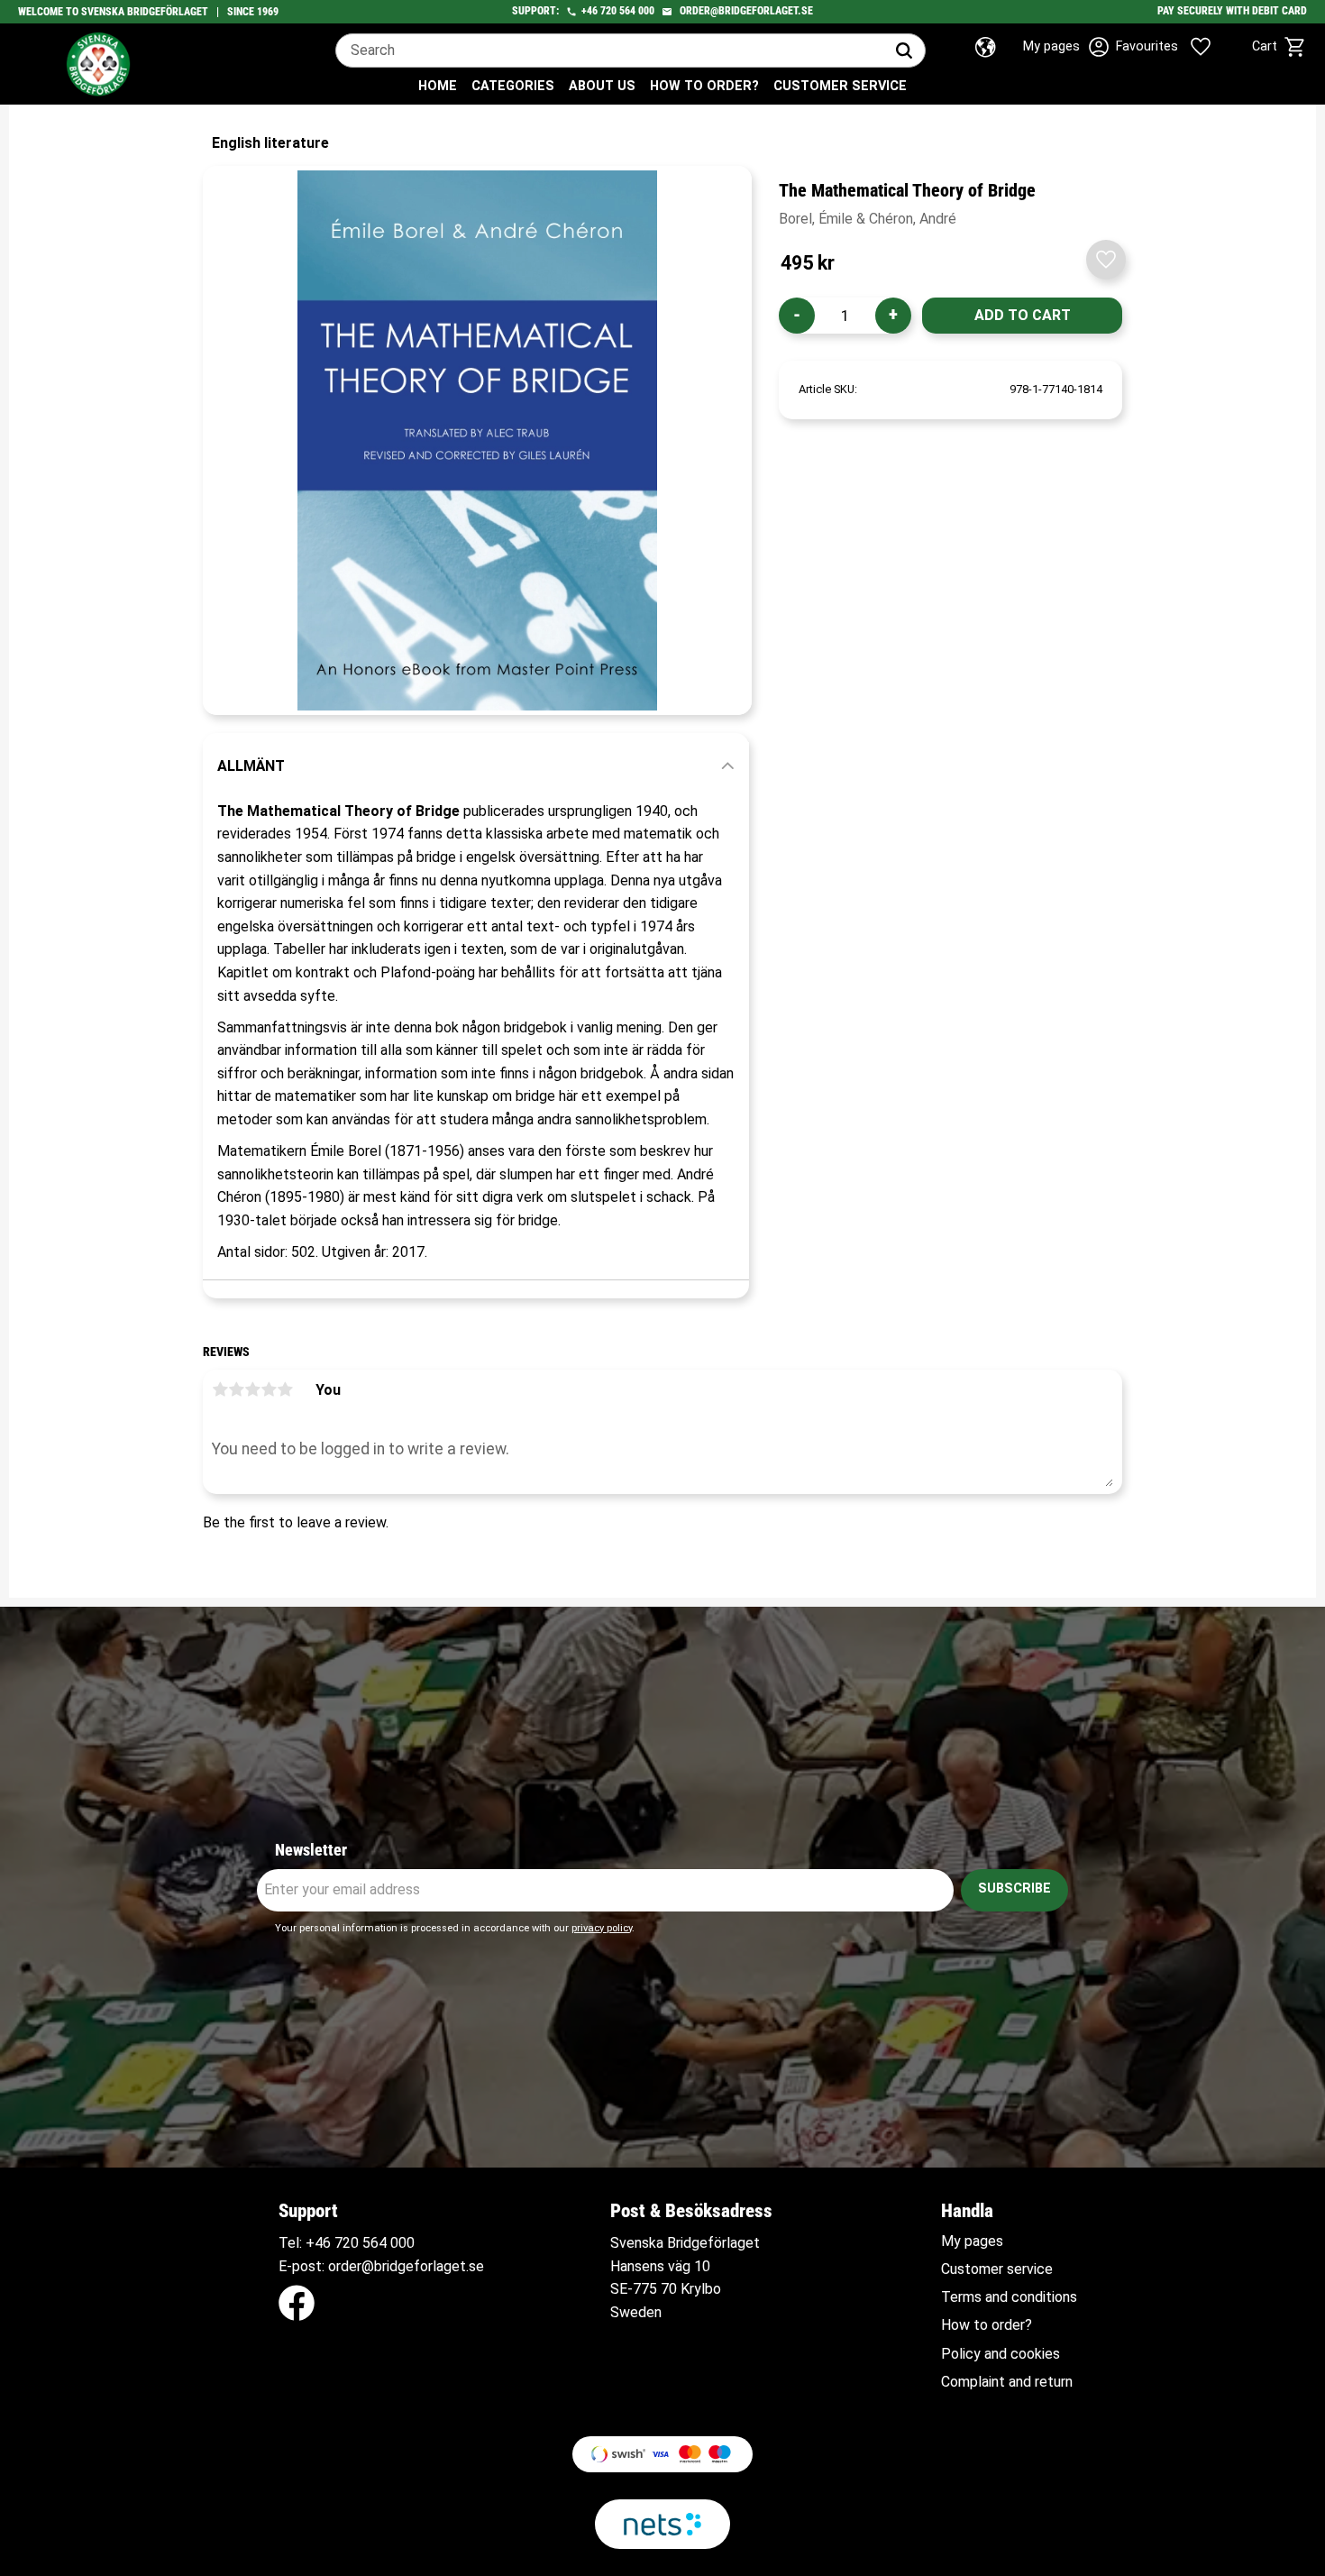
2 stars (236, 1389)
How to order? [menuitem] (704, 86)
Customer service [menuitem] (840, 86)
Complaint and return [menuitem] (1007, 2382)
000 (402, 2243)
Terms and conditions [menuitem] (1009, 2297)
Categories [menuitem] (513, 86)
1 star (220, 1389)
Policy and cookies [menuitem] (1001, 2354)
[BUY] (1022, 316)
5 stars (285, 1389)
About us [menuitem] (602, 86)
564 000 (637, 11)
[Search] (904, 50)
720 (608, 11)
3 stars (252, 1389)
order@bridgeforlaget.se (746, 11)
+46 (589, 11)
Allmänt (251, 766)
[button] (1179, 47)
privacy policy (602, 1928)
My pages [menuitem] (972, 2241)
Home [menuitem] (438, 86)
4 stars (269, 1389)
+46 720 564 (346, 2243)
